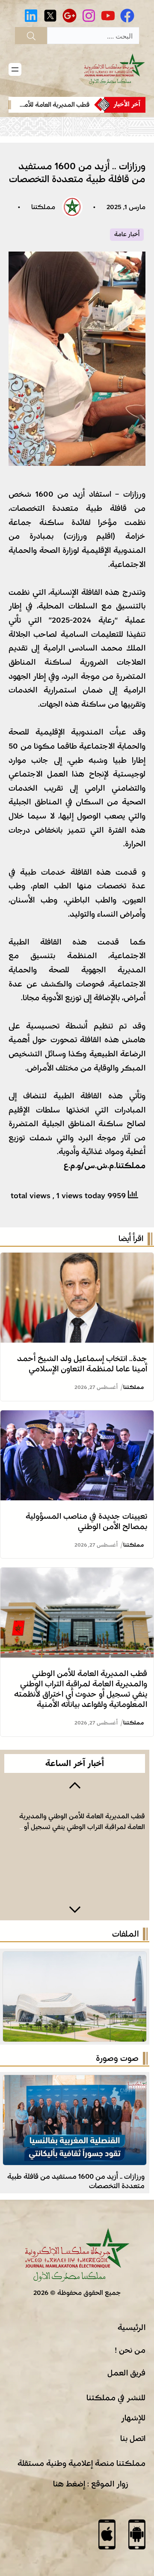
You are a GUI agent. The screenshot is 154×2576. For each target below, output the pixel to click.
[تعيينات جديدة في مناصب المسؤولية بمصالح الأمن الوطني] (77, 1417)
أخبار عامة (127, 234)
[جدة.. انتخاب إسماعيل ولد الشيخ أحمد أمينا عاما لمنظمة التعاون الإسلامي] (77, 1260)
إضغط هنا (69, 2484)
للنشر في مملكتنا (116, 2398)
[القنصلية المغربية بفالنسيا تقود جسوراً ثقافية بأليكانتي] (75, 2082)
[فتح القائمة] (15, 69)
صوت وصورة (117, 2058)
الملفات (125, 1934)
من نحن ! (130, 2350)
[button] (75, 1784)
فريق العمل (126, 2373)
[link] (53, 105)
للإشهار (133, 2418)
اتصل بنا (133, 2438)
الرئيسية (132, 2327)
